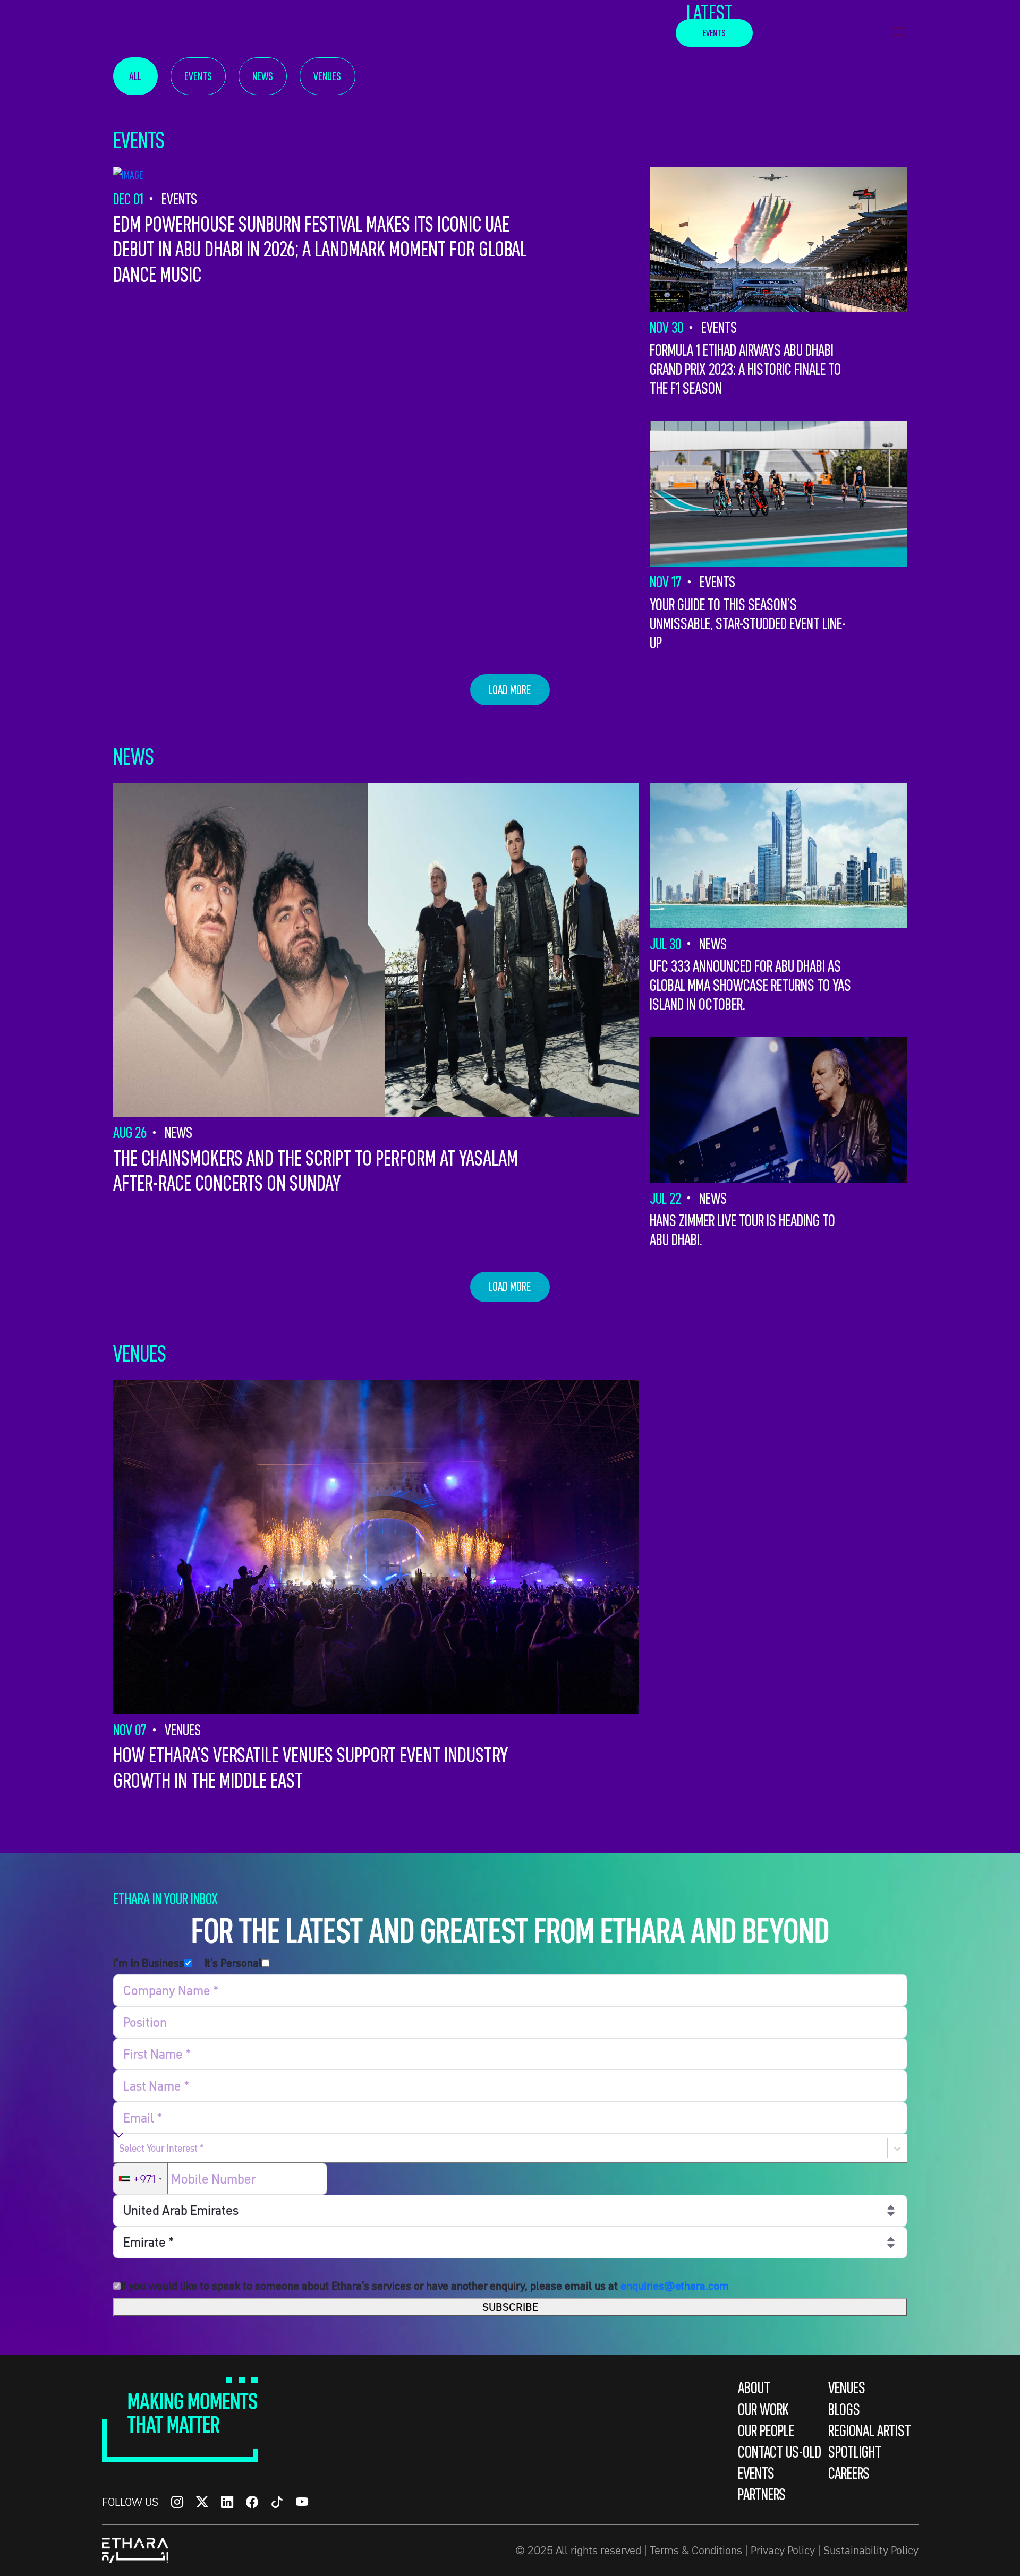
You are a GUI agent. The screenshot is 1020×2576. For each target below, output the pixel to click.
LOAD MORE (510, 690)
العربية (653, 33)
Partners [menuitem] (762, 2494)
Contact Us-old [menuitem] (780, 2452)
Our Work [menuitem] (763, 2409)
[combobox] (120, 2149)
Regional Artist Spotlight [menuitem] (870, 2441)
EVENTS (714, 33)
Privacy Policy (783, 2550)
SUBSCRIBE (510, 2307)
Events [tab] (198, 76)
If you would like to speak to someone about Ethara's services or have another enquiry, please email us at (425, 2286)
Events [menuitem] (756, 2473)
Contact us (804, 33)
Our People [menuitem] (766, 2430)
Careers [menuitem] (849, 2473)
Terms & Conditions (696, 2550)
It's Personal (233, 1963)
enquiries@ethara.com (675, 2286)
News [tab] (263, 76)
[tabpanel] (510, 990)
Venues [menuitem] (847, 2387)
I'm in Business (149, 1963)
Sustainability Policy (871, 2550)
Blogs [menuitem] (844, 2409)
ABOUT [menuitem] (754, 2387)
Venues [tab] (327, 76)
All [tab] (135, 76)
